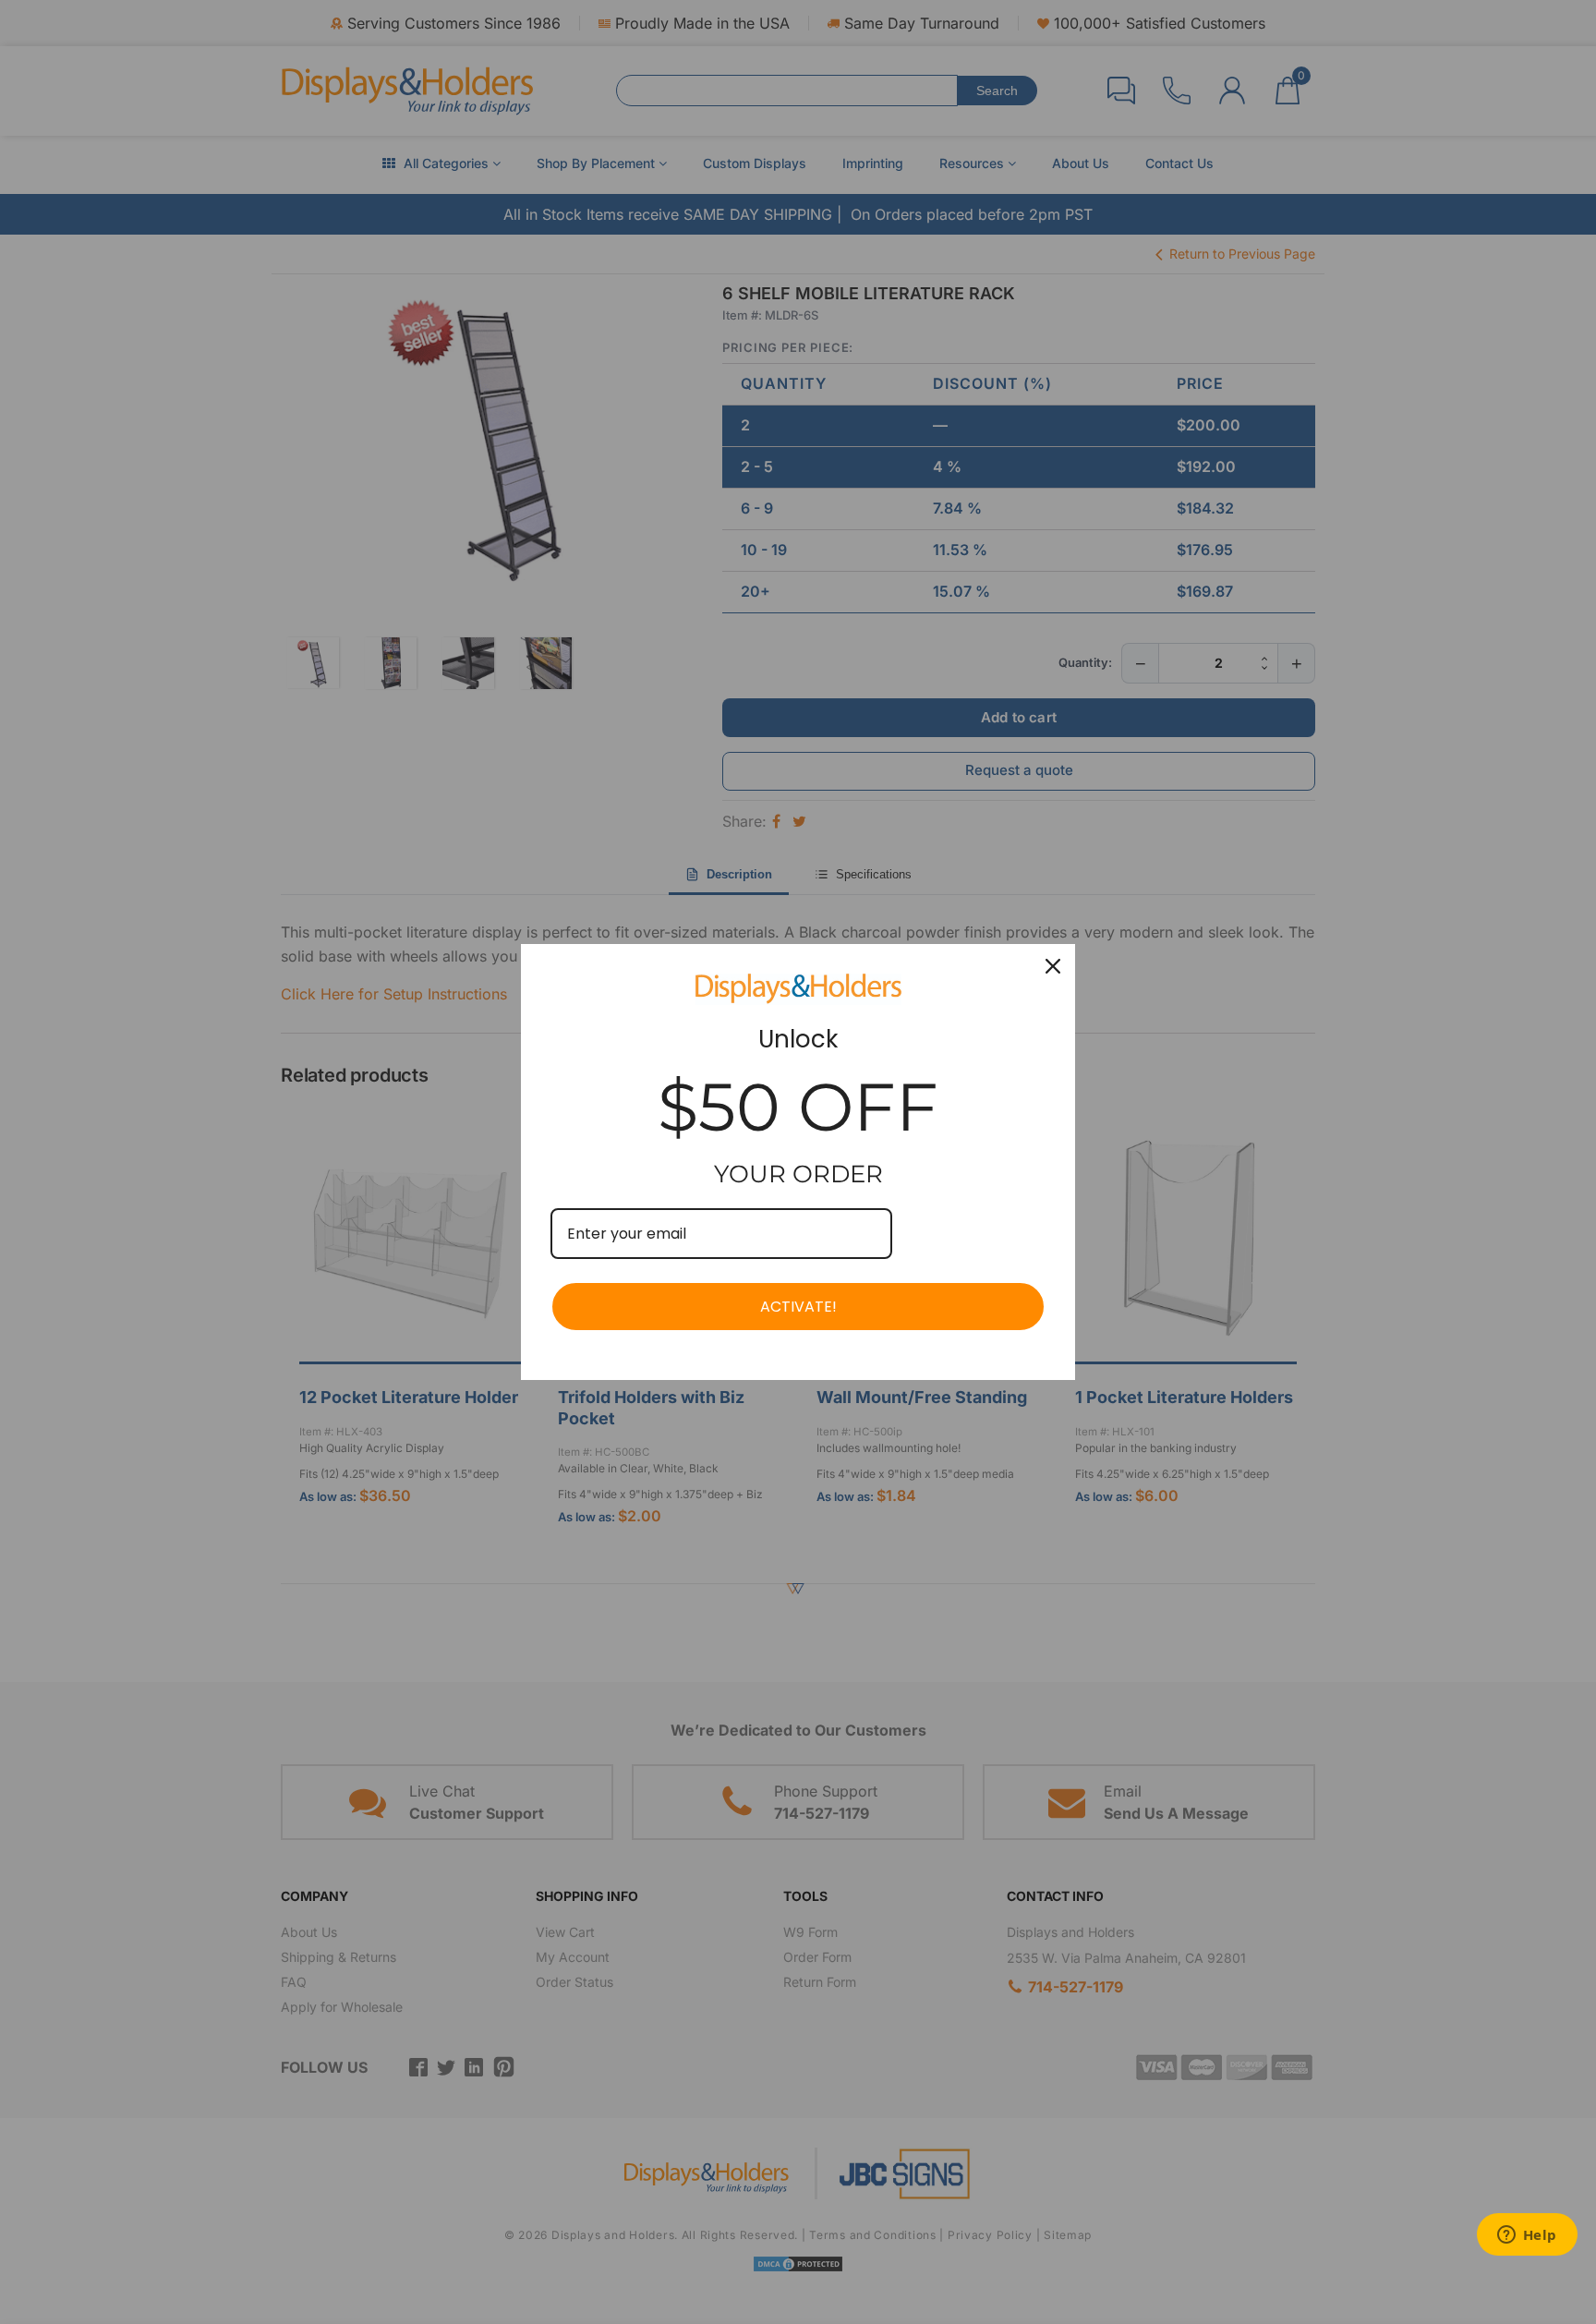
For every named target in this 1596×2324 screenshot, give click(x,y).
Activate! (798, 1307)
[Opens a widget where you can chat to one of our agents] (1527, 2236)
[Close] (1053, 966)
